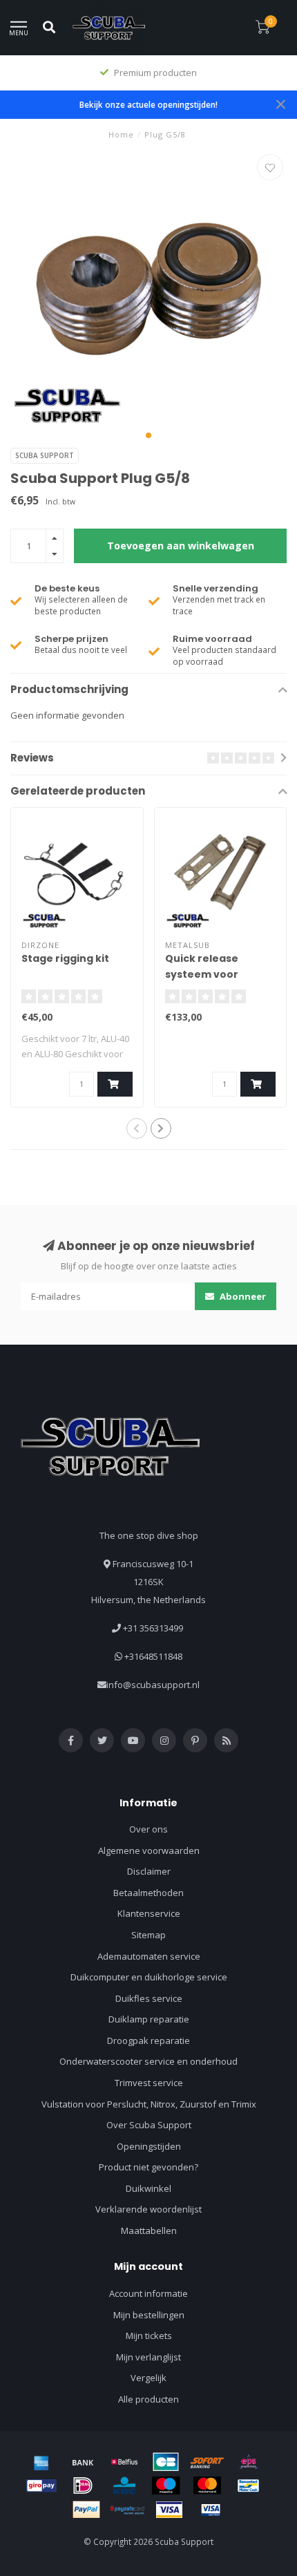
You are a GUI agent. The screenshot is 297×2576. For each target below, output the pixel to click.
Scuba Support (45, 455)
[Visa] (169, 2510)
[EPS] (249, 2462)
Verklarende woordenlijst (148, 2209)
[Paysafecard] (128, 2510)
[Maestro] (166, 2485)
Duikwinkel (148, 2188)
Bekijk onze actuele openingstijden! (148, 104)
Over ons (148, 1829)
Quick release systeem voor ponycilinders (202, 974)
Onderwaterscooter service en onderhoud (148, 2061)
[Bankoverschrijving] (83, 2462)
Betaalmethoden (148, 1893)
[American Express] (41, 2462)
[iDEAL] (83, 2485)
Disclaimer (149, 1871)
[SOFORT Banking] (207, 2462)
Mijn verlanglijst (148, 2357)
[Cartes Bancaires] (166, 2462)
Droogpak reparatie (148, 2040)
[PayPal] (86, 2510)
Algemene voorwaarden (149, 1850)
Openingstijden (149, 2146)
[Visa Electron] (211, 2510)
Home (121, 134)
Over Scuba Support (149, 2125)
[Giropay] (41, 2485)
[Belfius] (124, 2462)
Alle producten (148, 2399)
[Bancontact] (249, 2485)
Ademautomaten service (149, 1956)
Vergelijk (148, 2378)
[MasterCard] (207, 2485)
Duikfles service (149, 1998)
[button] (148, 435)
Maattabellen (149, 2231)
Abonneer (242, 1296)
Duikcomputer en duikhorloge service (149, 1977)
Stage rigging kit (65, 958)
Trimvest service (149, 2083)
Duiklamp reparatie (149, 2019)
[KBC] (124, 2485)
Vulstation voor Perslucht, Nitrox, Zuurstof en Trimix (149, 2104)
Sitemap (148, 1935)
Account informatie (148, 2293)
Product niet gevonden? (148, 2167)
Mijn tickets (149, 2336)
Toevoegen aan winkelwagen (181, 546)
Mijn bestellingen (149, 2315)
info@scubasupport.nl (153, 1685)
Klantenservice (149, 1913)
